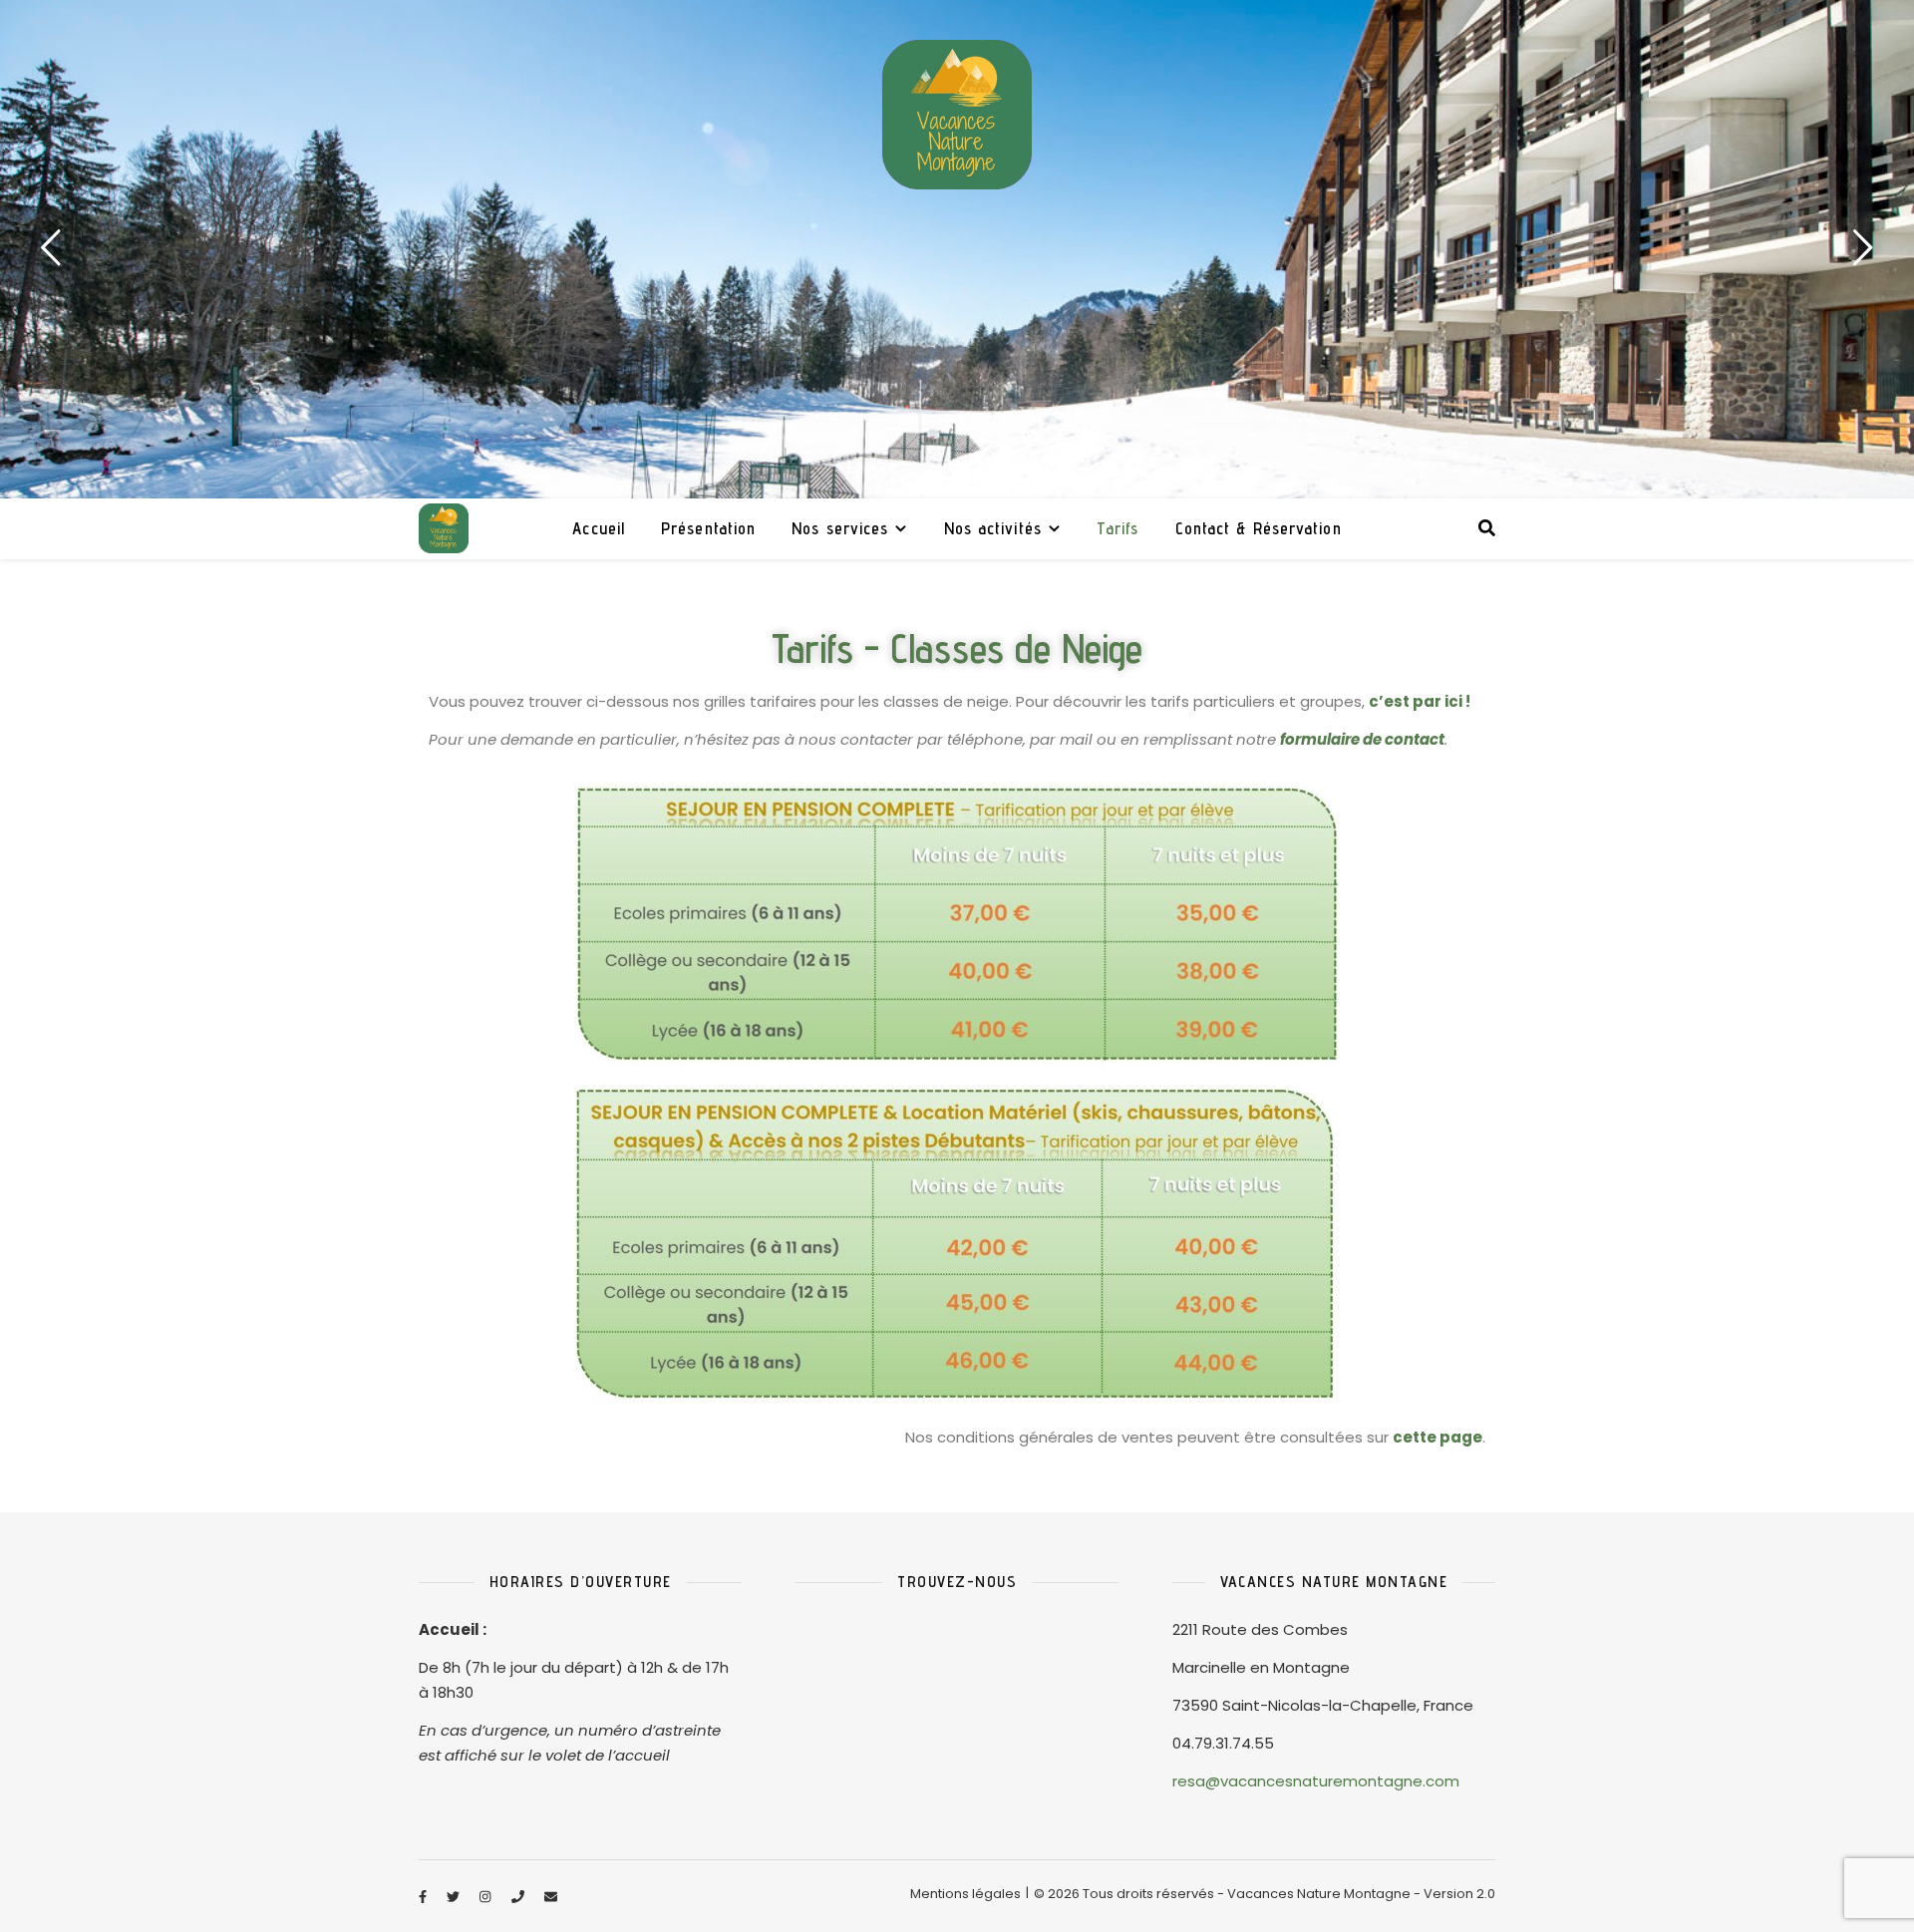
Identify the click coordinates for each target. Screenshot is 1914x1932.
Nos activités (993, 528)
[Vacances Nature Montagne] (957, 115)
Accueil (599, 528)
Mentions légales (965, 1894)
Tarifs (1118, 528)
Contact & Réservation (1259, 528)
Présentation (708, 528)
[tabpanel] (957, 249)
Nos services (840, 528)
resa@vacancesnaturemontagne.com (1316, 1781)
